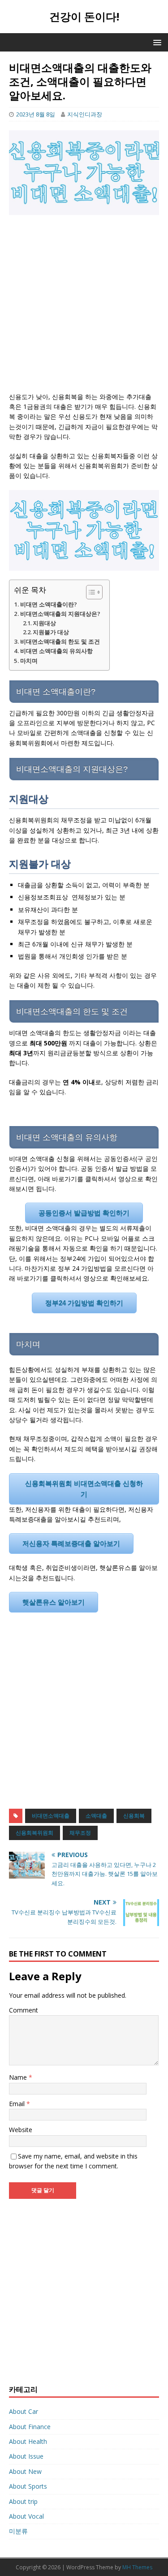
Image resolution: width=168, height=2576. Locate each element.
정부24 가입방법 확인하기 (84, 1303)
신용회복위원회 (34, 1833)
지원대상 (44, 623)
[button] (90, 592)
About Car (24, 2411)
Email (18, 2104)
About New (25, 2471)
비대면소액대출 (51, 1816)
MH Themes (137, 2567)
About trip (23, 2501)
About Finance (30, 2427)
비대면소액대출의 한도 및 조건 (60, 641)
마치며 (29, 661)
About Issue (26, 2456)
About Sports (28, 2486)
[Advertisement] (84, 308)
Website (21, 2130)
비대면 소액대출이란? (49, 604)
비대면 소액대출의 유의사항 (56, 651)
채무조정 (80, 1833)
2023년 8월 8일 (36, 114)
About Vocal (26, 2516)
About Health (28, 2441)
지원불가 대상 (51, 632)
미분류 (18, 2531)
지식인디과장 (85, 114)
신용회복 (134, 1816)
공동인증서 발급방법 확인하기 (84, 1213)
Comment (24, 2010)
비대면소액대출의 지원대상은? (60, 614)
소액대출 (96, 1816)
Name (19, 2077)
